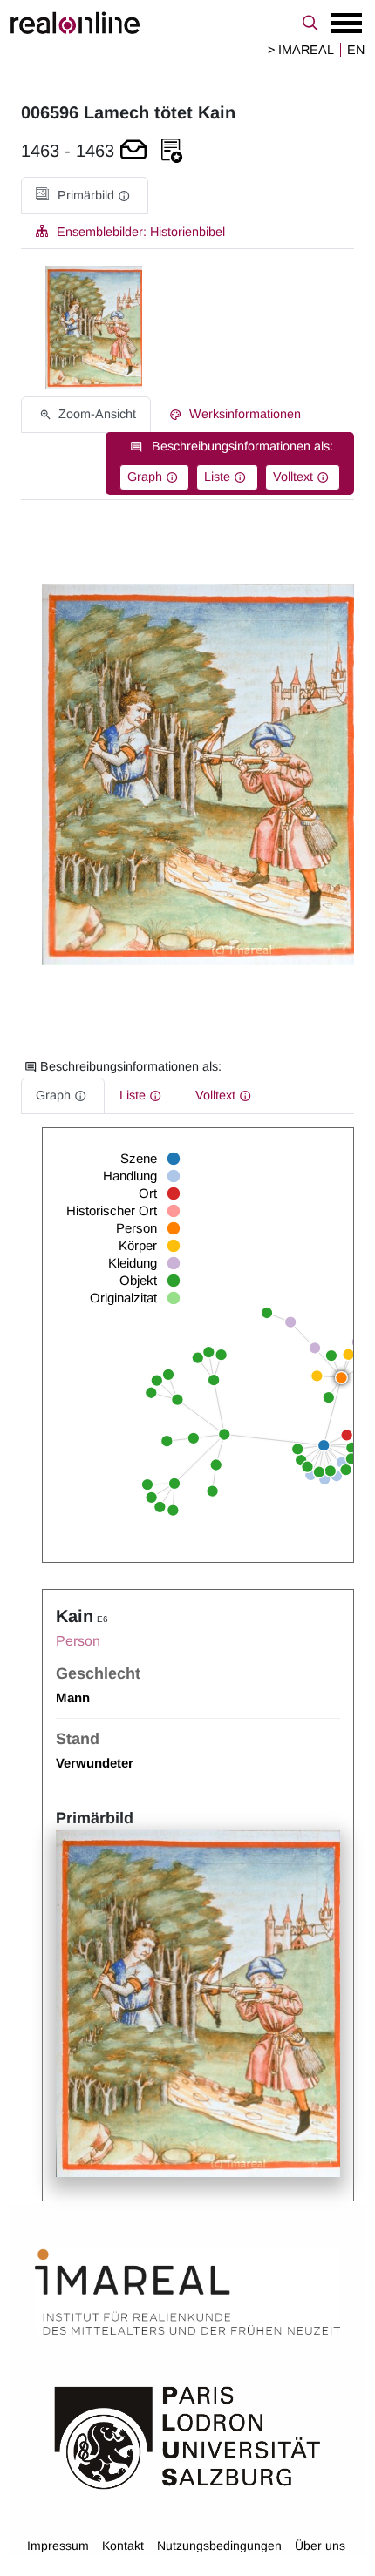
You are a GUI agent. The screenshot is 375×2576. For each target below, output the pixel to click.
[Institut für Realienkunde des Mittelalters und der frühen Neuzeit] (187, 2293)
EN (356, 50)
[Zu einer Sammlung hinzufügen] (172, 151)
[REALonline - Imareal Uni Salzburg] (187, 23)
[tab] (85, 196)
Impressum (58, 2546)
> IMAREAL (301, 50)
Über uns (320, 2546)
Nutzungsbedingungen (219, 2546)
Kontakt (123, 2546)
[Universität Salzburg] (187, 2437)
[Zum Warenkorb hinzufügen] (133, 151)
